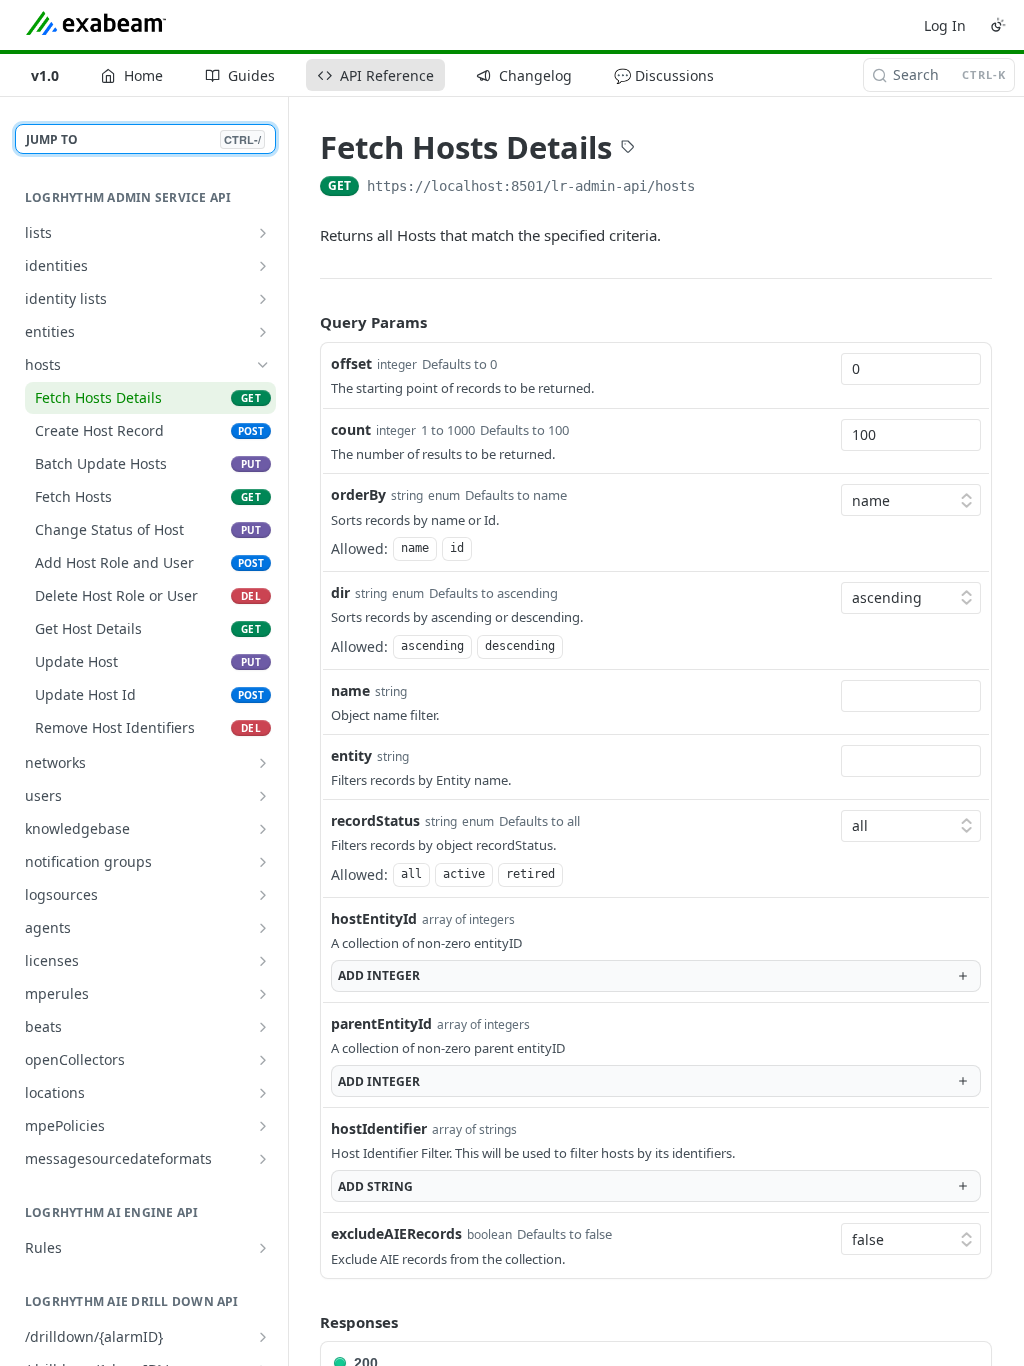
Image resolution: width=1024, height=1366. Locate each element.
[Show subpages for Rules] (263, 1248)
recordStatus (375, 820)
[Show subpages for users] (263, 796)
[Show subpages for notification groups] (263, 862)
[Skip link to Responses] (306, 1322)
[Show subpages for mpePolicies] (263, 1126)
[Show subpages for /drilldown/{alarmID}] (263, 1337)
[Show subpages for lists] (263, 233)
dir (340, 592)
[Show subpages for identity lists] (263, 299)
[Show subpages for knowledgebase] (263, 829)
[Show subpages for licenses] (263, 961)
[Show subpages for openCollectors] (263, 1060)
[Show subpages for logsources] (263, 895)
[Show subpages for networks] (263, 763)
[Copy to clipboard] (715, 188)
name (350, 690)
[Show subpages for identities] (263, 266)
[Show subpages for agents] (263, 928)
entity (351, 755)
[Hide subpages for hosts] (263, 365)
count (351, 429)
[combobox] (911, 369)
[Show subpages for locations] (263, 1093)
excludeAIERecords (396, 1233)
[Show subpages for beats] (263, 1027)
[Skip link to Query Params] (306, 323)
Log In (945, 25)
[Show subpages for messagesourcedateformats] (263, 1159)
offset (351, 363)
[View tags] (628, 149)
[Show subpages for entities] (263, 332)
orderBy (358, 494)
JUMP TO (143, 139)
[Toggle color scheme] (998, 25)
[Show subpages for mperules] (263, 994)
